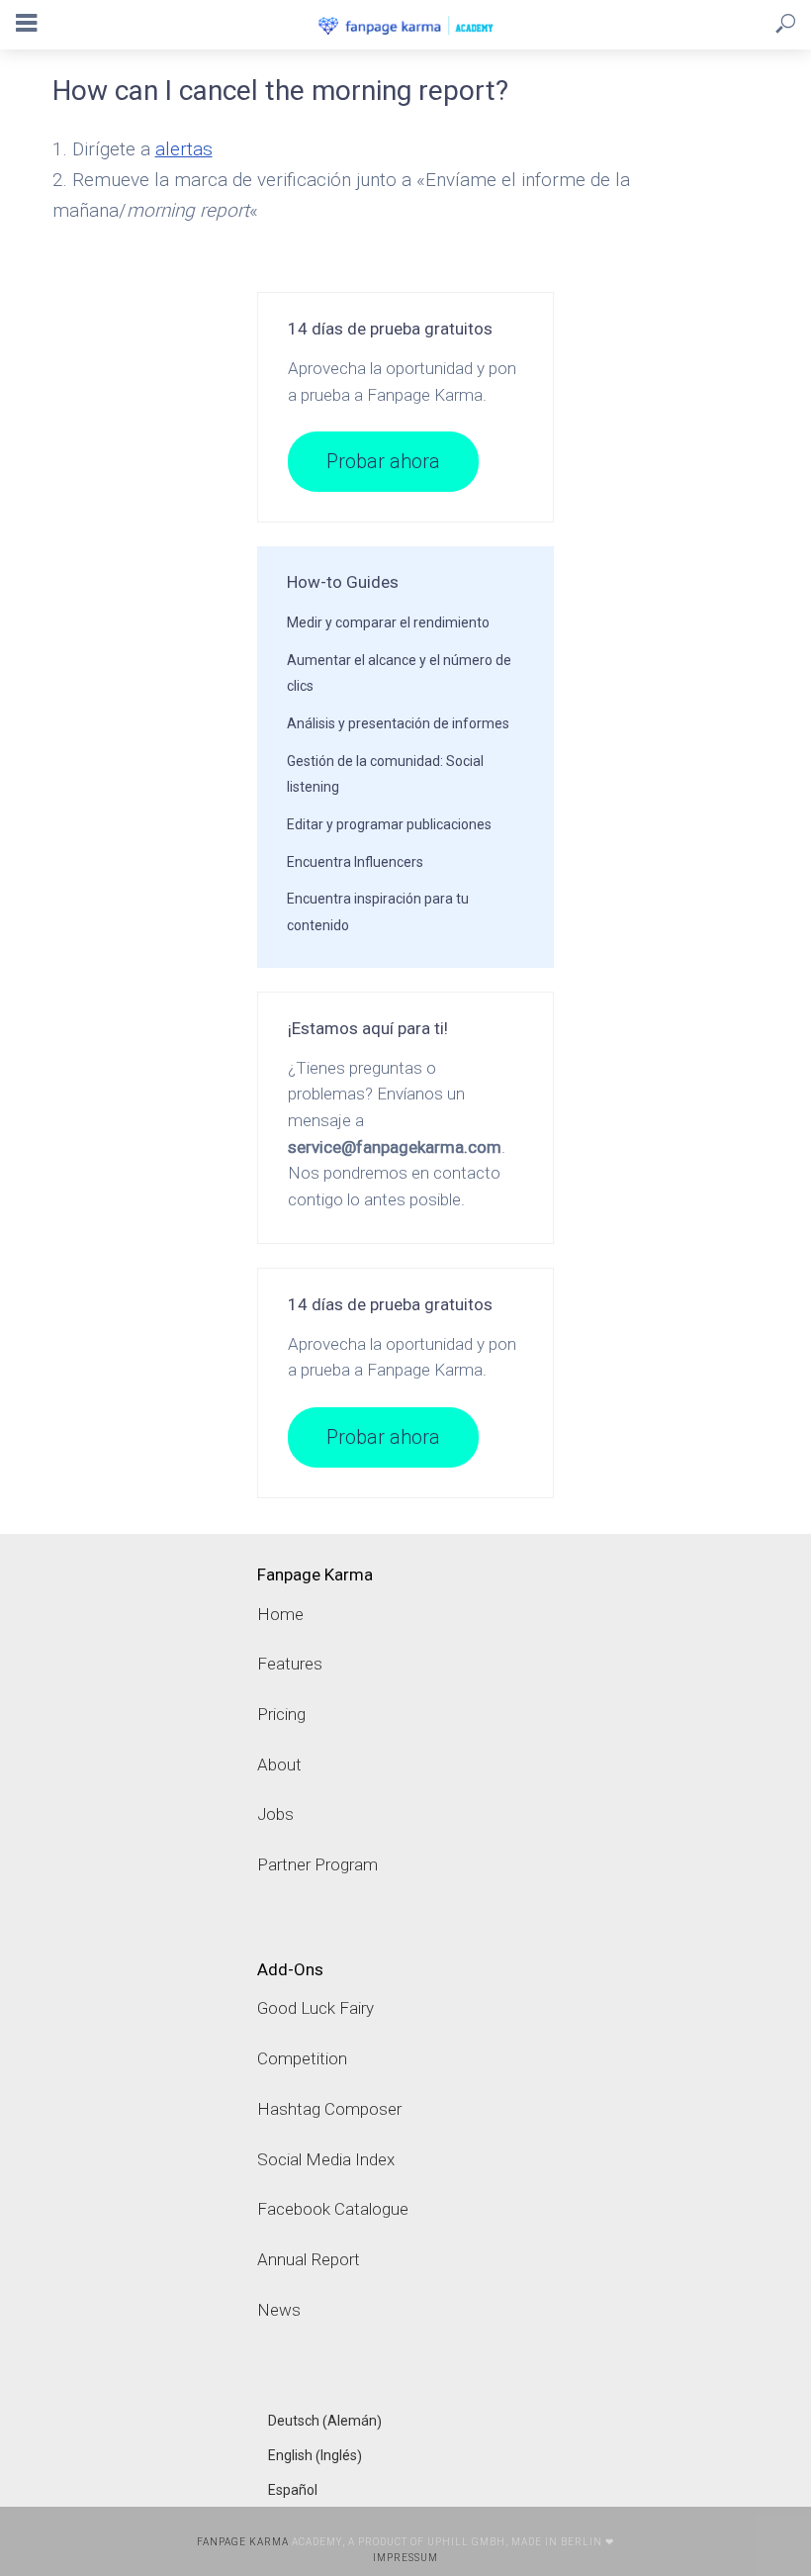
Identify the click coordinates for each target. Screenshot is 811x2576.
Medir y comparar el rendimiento (388, 622)
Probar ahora (383, 462)
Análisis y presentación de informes (398, 723)
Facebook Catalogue (333, 2209)
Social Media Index (326, 2159)
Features (290, 1664)
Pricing (281, 1714)
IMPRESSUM (405, 2558)
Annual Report (309, 2259)
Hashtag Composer (329, 2109)
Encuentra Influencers (355, 862)
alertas (184, 149)
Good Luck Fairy (315, 2008)
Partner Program (317, 1864)
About (279, 1765)
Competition (302, 2058)
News (279, 2310)
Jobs (275, 1814)
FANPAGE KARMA (243, 2542)
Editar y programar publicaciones (389, 824)
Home (280, 1614)
